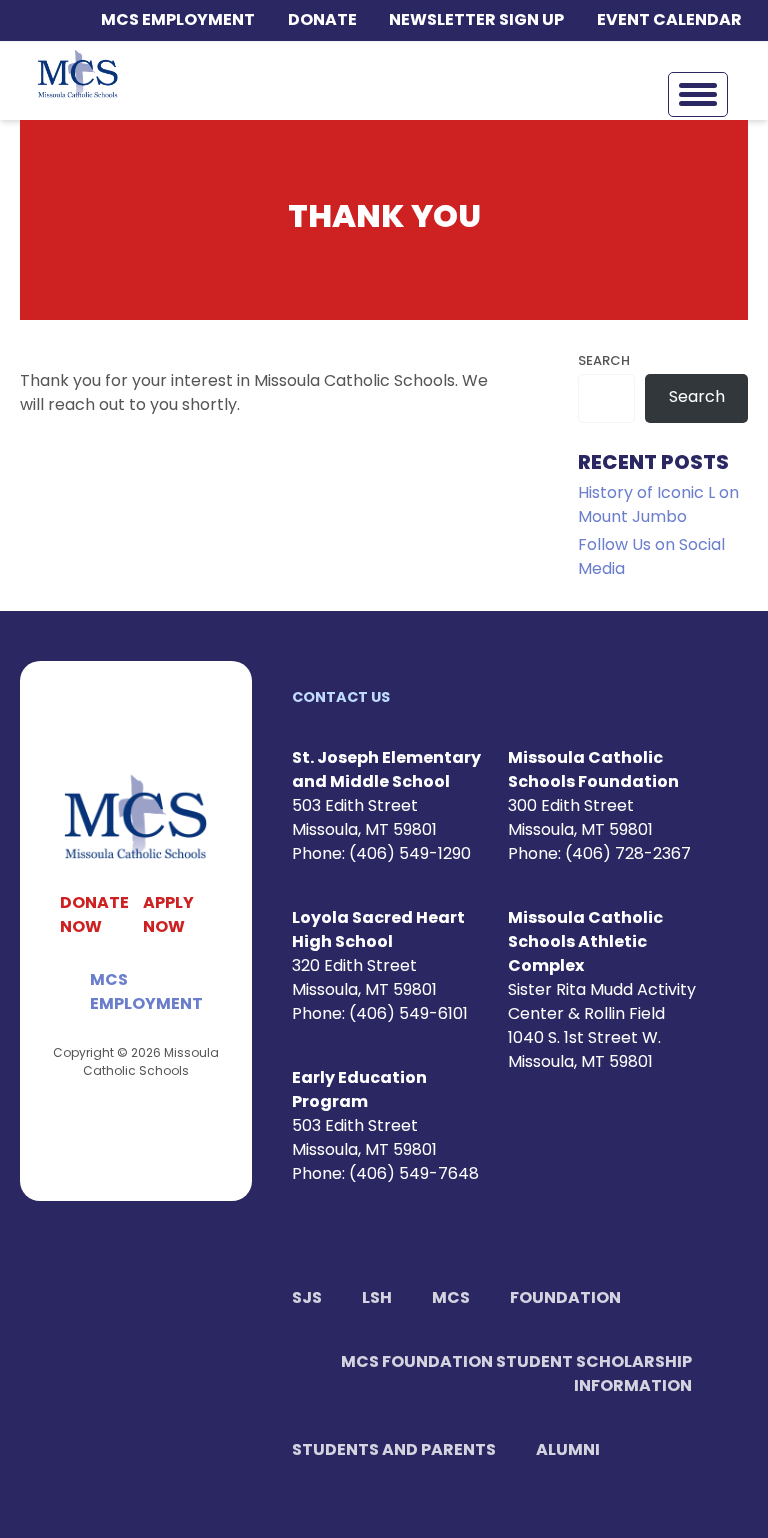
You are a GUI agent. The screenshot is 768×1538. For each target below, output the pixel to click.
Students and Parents (394, 1451)
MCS (451, 1299)
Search (604, 361)
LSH (377, 1299)
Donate (322, 21)
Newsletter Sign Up (476, 21)
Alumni (568, 1451)
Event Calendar (669, 21)
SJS (307, 1299)
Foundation (565, 1299)
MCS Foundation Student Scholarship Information (516, 1375)
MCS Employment (178, 21)
